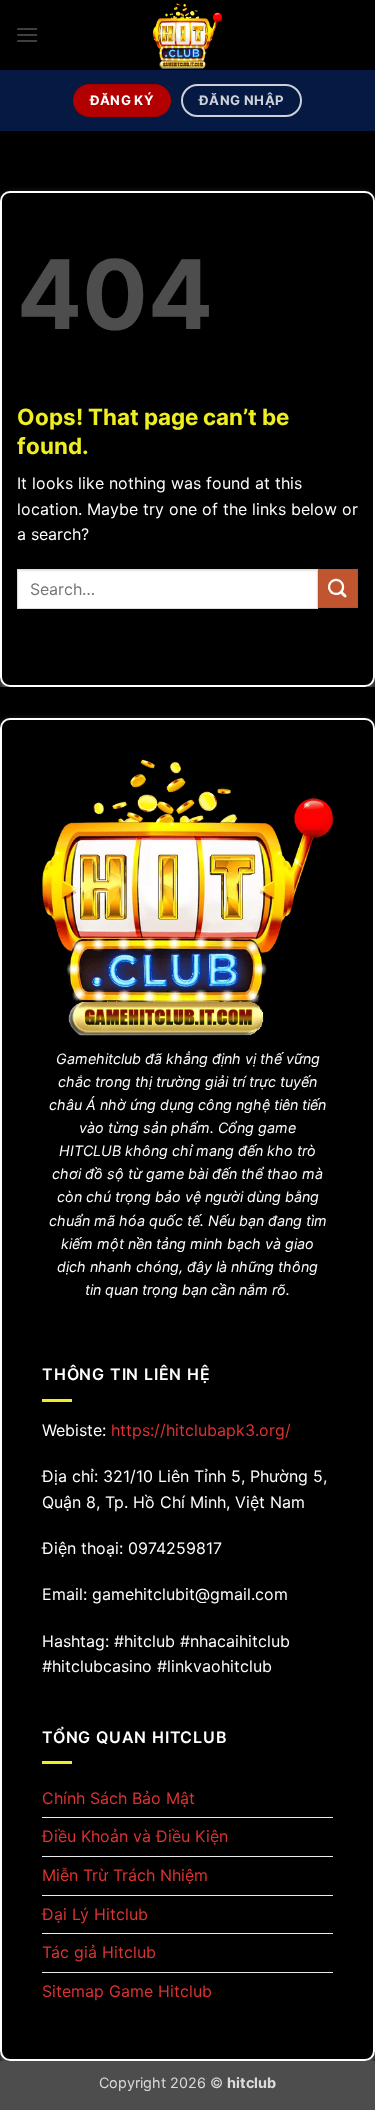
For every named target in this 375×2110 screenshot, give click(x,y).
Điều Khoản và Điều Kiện (135, 1836)
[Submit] (338, 588)
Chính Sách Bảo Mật (118, 1798)
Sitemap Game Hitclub (127, 1991)
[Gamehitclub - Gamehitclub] (188, 35)
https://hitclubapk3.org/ (201, 1430)
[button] (27, 34)
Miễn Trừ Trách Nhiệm (125, 1875)
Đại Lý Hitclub (95, 1914)
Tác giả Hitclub (99, 1952)
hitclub (251, 2082)
